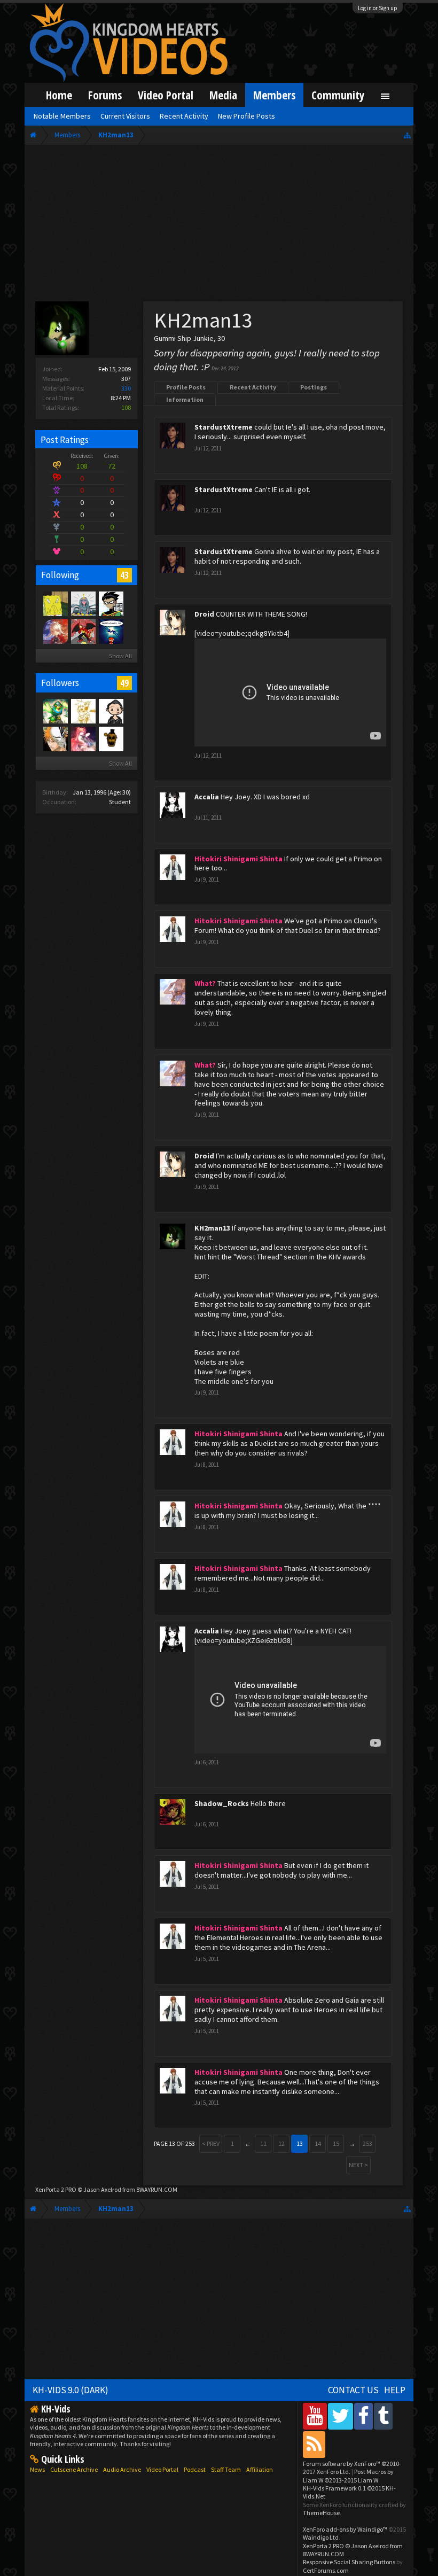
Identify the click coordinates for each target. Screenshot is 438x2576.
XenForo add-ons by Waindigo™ (345, 2529)
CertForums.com (326, 2570)
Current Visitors (125, 116)
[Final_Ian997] (55, 738)
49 (124, 683)
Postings (314, 387)
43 (124, 575)
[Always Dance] (111, 711)
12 (281, 2143)
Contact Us (353, 2390)
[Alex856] (83, 711)
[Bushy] (55, 631)
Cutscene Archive (74, 2469)
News (37, 2469)
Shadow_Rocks (222, 1803)
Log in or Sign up (378, 8)
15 (336, 2143)
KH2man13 (212, 1228)
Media (223, 95)
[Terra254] (55, 711)
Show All (120, 656)
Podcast (195, 2469)
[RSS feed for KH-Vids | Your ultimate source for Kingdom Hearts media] (314, 2444)
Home (59, 95)
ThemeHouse (321, 2513)
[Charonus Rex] (83, 631)
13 (300, 2143)
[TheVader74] (111, 631)
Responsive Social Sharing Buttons (349, 2562)
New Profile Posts (247, 116)
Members (274, 95)
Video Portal (166, 95)
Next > (358, 2165)
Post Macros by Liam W (348, 2476)
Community (338, 95)
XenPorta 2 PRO (56, 2189)
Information (185, 399)
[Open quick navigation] (407, 135)
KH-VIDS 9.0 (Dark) (71, 2390)
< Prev (211, 2143)
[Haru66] (55, 603)
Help (395, 2390)
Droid (204, 614)
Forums (105, 95)
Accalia (207, 797)
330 (126, 388)
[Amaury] (111, 603)
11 (263, 2143)
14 (318, 2143)
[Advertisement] (219, 225)
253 (367, 2143)
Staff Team (226, 2469)
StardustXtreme (224, 427)
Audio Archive (122, 2469)
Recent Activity (253, 387)
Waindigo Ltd (321, 2537)
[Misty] (83, 603)
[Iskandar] (83, 738)
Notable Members (62, 116)
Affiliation (260, 2469)
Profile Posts (186, 387)
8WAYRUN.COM (157, 2189)
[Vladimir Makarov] (111, 738)
